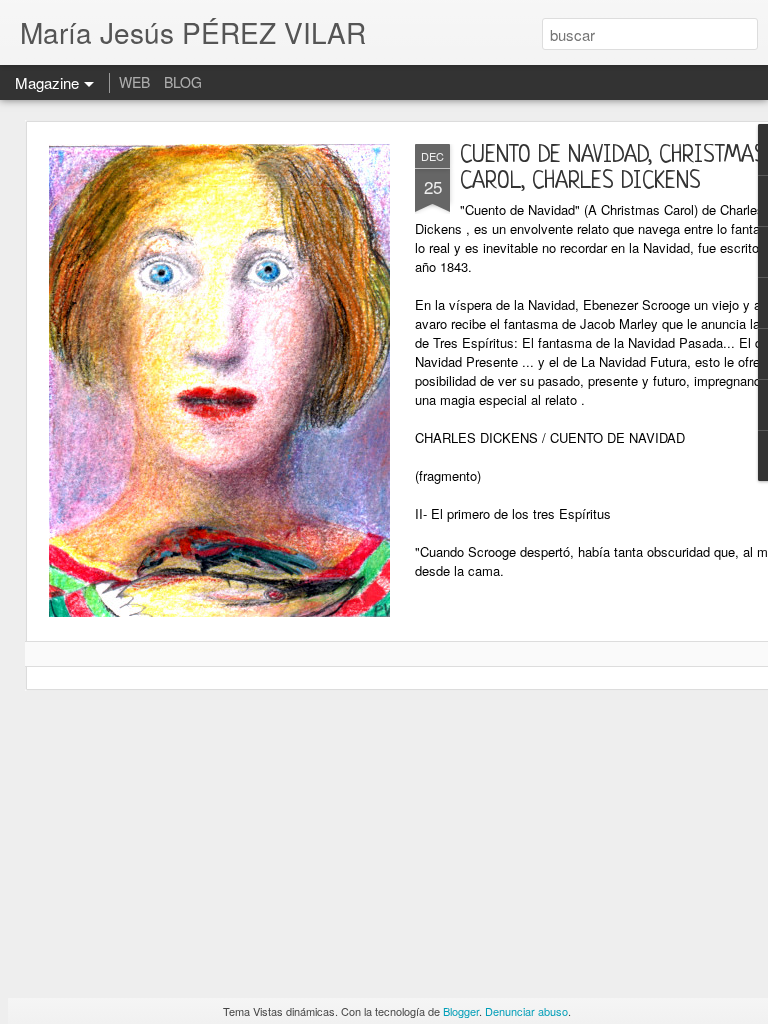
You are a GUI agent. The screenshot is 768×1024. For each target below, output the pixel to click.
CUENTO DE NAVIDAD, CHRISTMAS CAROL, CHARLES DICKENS (613, 169)
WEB (134, 82)
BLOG (183, 82)
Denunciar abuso (526, 1011)
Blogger (461, 1011)
